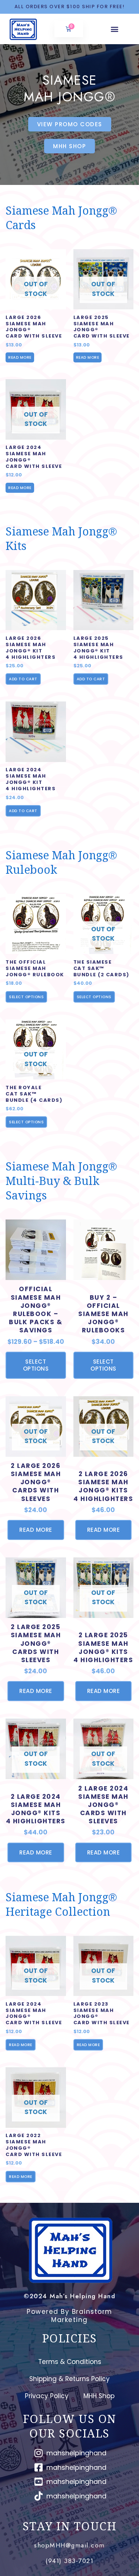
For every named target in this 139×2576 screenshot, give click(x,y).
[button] (115, 29)
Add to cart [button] (23, 679)
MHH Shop (99, 2396)
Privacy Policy (47, 2396)
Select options (26, 997)
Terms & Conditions (70, 2362)
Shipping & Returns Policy (69, 2379)
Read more (20, 357)
